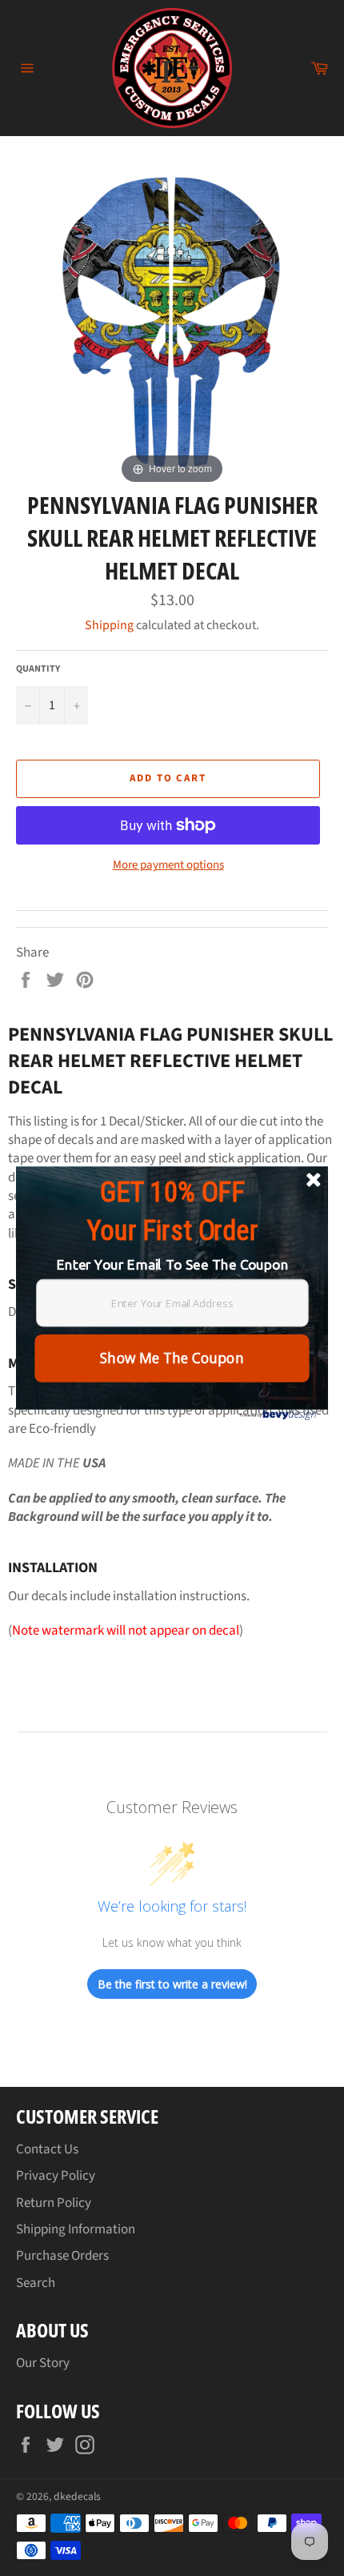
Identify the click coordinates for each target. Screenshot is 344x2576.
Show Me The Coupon (172, 1358)
